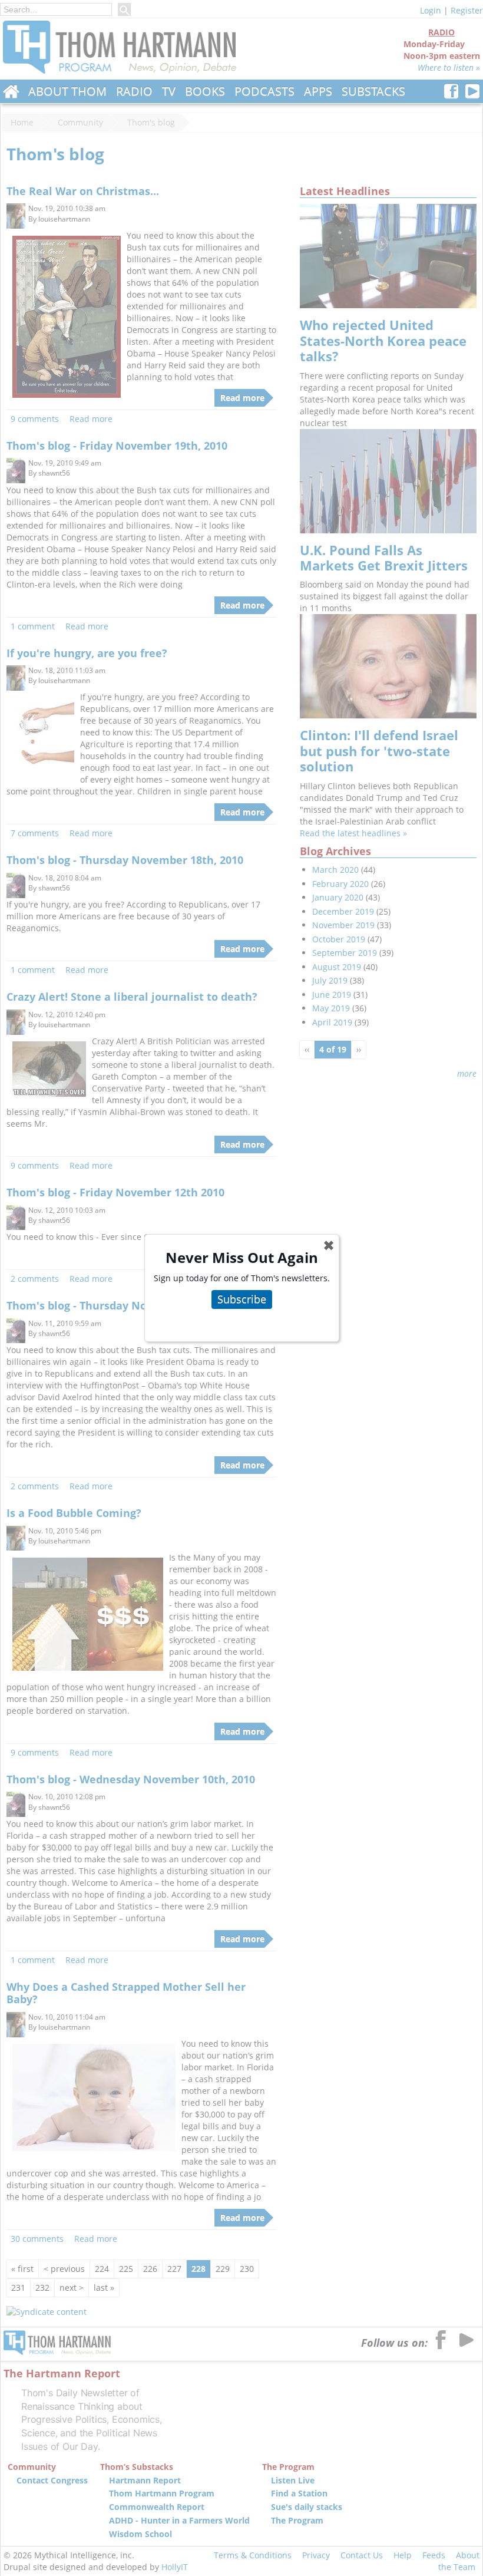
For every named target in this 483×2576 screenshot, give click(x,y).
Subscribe (242, 1299)
